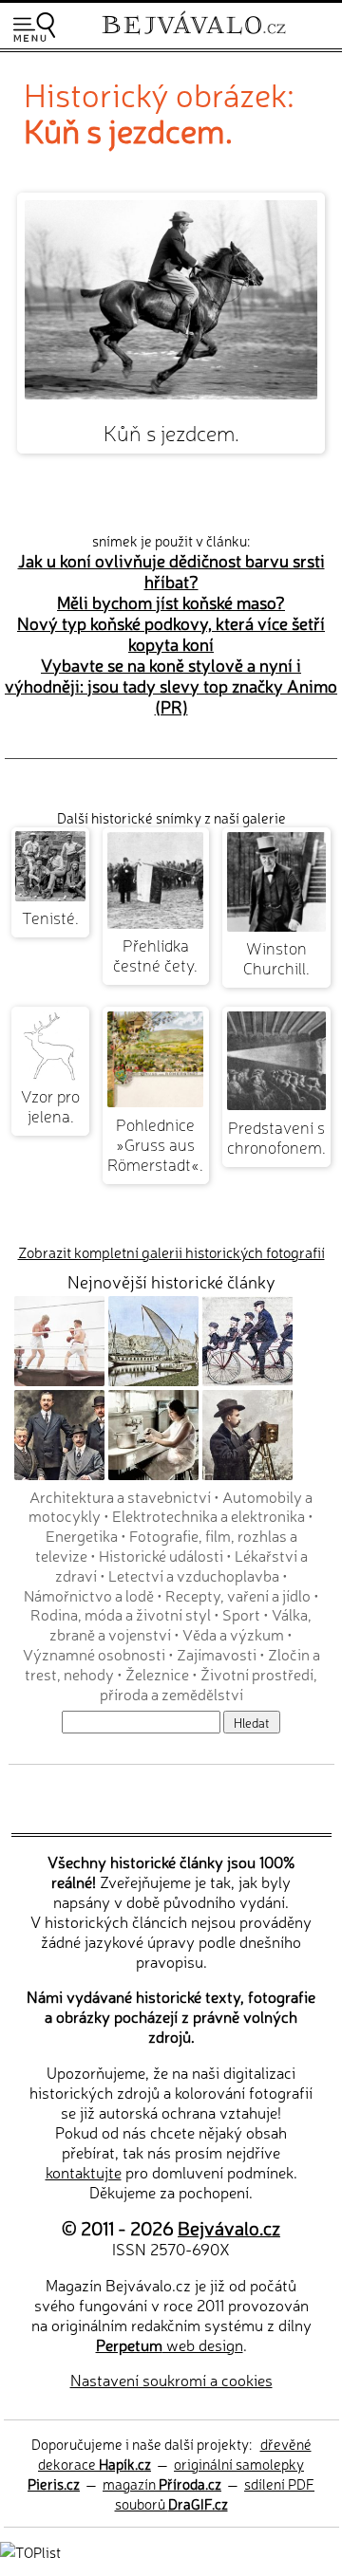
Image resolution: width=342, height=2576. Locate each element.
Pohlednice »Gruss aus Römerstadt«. (155, 1144)
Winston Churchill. (276, 957)
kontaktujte (84, 2172)
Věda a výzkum (233, 1634)
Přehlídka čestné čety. (155, 954)
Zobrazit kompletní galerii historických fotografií (171, 1252)
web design (170, 2344)
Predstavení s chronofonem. (276, 1137)
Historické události (161, 1555)
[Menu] (34, 27)
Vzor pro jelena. (50, 1105)
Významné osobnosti (94, 1654)
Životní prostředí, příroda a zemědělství (209, 1684)
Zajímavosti (217, 1654)
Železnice (157, 1674)
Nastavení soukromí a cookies (171, 2380)
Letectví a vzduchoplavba (194, 1575)
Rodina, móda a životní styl (121, 1614)
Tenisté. (50, 917)
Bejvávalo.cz (229, 2227)
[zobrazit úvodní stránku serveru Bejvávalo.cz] (194, 37)
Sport (241, 1614)
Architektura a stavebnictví (120, 1496)
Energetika (82, 1535)
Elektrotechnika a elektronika (209, 1515)
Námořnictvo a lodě (89, 1595)
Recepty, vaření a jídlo (238, 1595)
